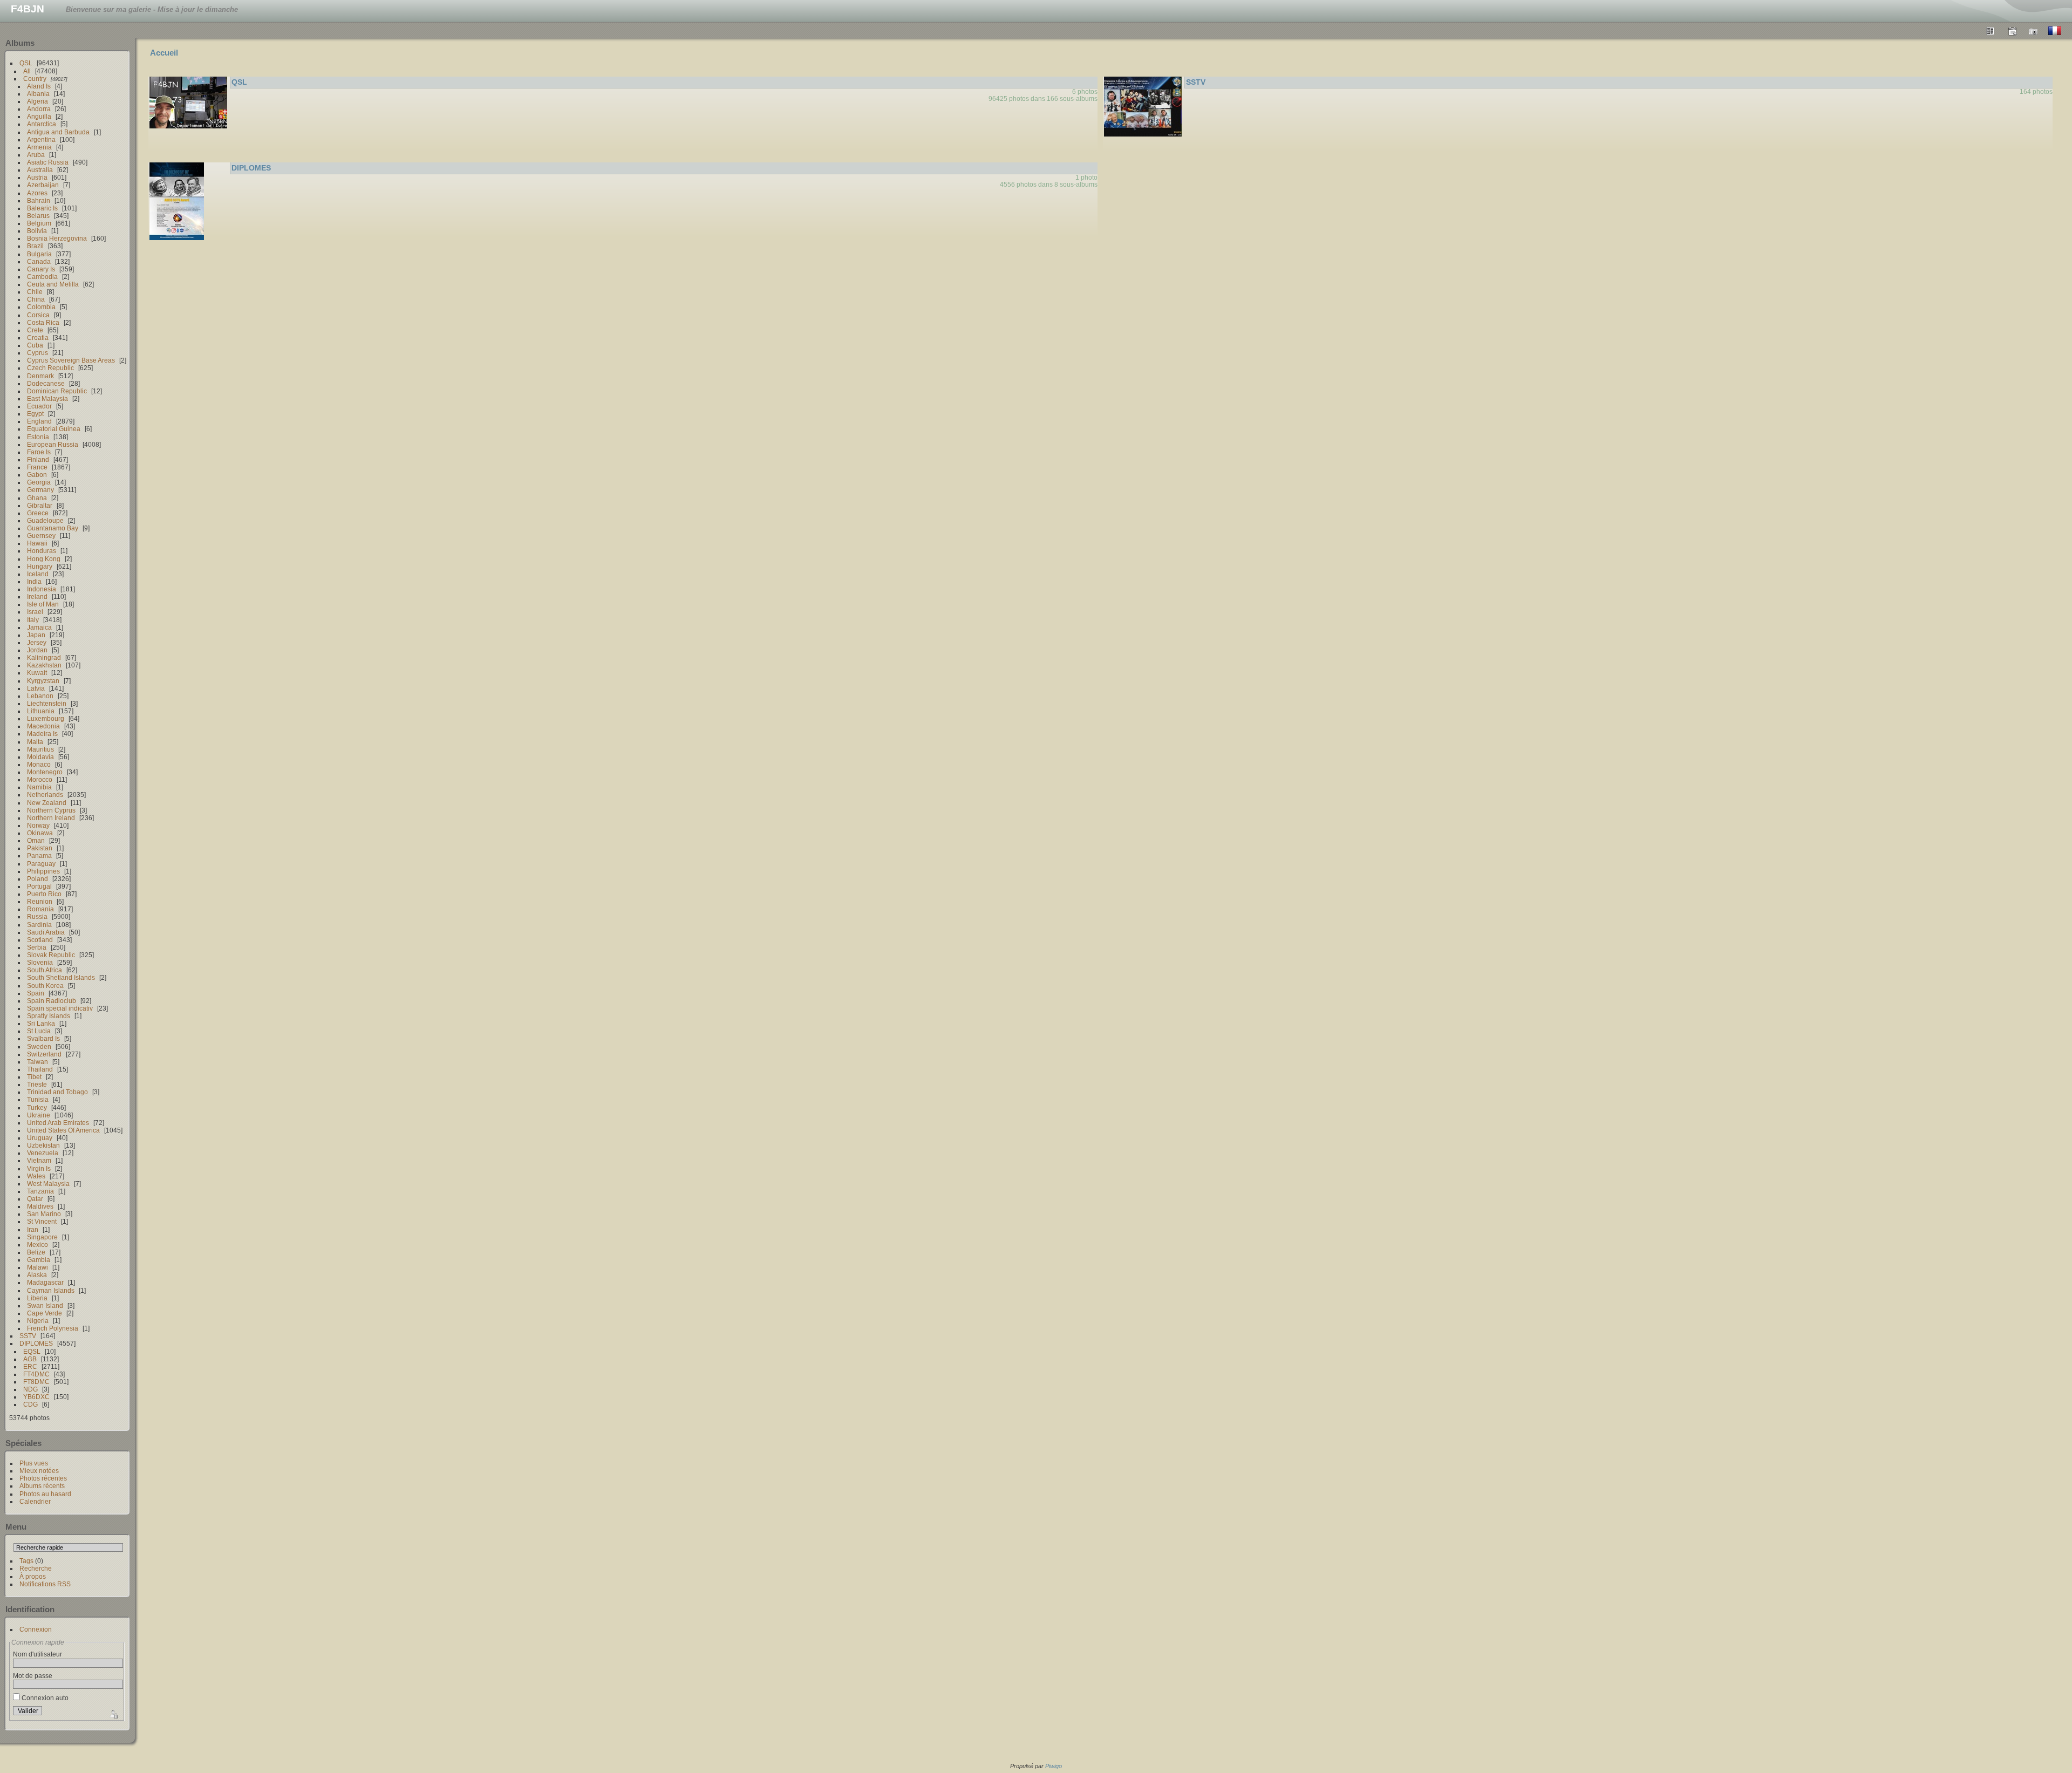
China (36, 299)
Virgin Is (39, 1168)
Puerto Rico (44, 894)
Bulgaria (39, 254)
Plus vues (34, 1463)
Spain (36, 993)
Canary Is (41, 269)
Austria (37, 177)
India (34, 581)
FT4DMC (36, 1374)
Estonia (38, 437)
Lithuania (41, 711)
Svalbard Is (43, 1038)
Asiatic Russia (48, 162)
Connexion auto (44, 1698)
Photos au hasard (45, 1494)
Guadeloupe (45, 520)
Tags (26, 1561)
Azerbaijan (43, 185)
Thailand (40, 1069)
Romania (40, 909)
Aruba (36, 155)
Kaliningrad (44, 657)
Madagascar (45, 1282)
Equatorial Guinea (54, 429)
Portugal (39, 886)
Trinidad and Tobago (57, 1092)
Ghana (37, 498)
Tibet (34, 1077)
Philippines (43, 871)
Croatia (38, 337)
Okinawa (40, 833)
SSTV (28, 1336)
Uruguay (40, 1138)
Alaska (37, 1275)
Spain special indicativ (60, 1008)
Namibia (39, 787)
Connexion (36, 1629)
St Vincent (42, 1221)
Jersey (37, 642)
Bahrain (39, 200)
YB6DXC (36, 1397)
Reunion (40, 901)
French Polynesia (53, 1328)
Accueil (164, 53)
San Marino (44, 1214)
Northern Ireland (51, 818)
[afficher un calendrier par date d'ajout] (2012, 31)
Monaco (39, 764)
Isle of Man (43, 604)
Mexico (38, 1244)
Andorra (39, 109)
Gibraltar (40, 505)
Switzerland (44, 1054)
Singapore (42, 1237)
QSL (26, 63)
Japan (36, 635)
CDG (30, 1404)
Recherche (36, 1568)
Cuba (35, 345)
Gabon (37, 475)
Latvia (36, 688)
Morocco (40, 779)
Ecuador (39, 406)
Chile (35, 292)
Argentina (41, 139)
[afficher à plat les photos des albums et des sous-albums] (1991, 31)
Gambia (39, 1260)
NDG (30, 1389)
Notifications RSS (45, 1584)
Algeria (38, 101)
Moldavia (40, 757)
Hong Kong (44, 559)
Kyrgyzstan (43, 681)
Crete (35, 330)
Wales (36, 1176)
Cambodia (42, 277)
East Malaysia (47, 398)
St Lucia (39, 1031)
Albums (20, 43)
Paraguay (41, 864)
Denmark (40, 376)
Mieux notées (39, 1471)
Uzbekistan (43, 1145)
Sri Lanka (41, 1023)
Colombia (41, 307)
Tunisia (38, 1099)
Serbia (37, 947)
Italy (33, 620)
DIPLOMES (36, 1343)
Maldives (40, 1206)
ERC (30, 1366)
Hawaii (37, 543)
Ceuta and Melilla (53, 284)
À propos (33, 1576)
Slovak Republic (51, 955)
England (39, 421)
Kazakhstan (44, 665)
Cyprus (38, 353)
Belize (36, 1252)
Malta (35, 742)
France (37, 467)
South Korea (45, 986)
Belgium (39, 223)
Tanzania (40, 1191)
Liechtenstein (47, 703)
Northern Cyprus (51, 810)
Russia (37, 916)
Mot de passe (33, 1676)
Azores (37, 193)
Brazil (35, 246)
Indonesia (42, 589)
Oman (36, 840)
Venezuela (43, 1153)
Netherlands (45, 795)
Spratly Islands (49, 1016)
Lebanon (40, 696)
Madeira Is (42, 734)
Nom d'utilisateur (38, 1654)
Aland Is (39, 86)
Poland (38, 879)
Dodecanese (46, 383)
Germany (40, 490)
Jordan (37, 650)
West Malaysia (48, 1184)
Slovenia (40, 962)
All (27, 71)
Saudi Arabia (46, 932)
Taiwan (38, 1062)
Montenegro (45, 772)
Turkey (37, 1107)
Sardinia (39, 925)
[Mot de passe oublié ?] (113, 1713)
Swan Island (45, 1305)
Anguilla (39, 116)
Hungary (40, 566)
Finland (38, 459)
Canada (39, 261)
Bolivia (37, 231)
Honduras (42, 551)
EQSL (32, 1351)
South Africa (45, 970)
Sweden (39, 1046)
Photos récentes (43, 1478)
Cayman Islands (51, 1290)
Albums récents (42, 1486)
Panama (39, 855)
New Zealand (47, 803)
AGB (30, 1359)
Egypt (35, 414)
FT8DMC (36, 1382)
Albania (38, 94)
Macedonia (43, 726)
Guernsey (41, 536)
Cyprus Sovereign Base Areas (71, 360)
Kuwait (37, 673)
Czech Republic (50, 368)
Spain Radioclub (52, 1001)
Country (35, 79)
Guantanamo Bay (53, 528)
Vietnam (39, 1160)
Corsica (38, 315)
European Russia (53, 444)
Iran (33, 1229)
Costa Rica (43, 322)
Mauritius (40, 749)
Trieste (37, 1084)
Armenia (39, 147)
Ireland (37, 596)
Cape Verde (45, 1313)
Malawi (38, 1267)
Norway (38, 825)
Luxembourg (46, 718)
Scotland (40, 940)
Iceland (38, 574)
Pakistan (40, 848)
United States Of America (63, 1130)
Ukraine (39, 1115)
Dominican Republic (57, 391)
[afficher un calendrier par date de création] (2034, 31)
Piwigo (1054, 1766)
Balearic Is (42, 208)
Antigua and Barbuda (58, 132)
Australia (40, 170)
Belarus (38, 216)
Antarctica (42, 124)
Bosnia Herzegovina (57, 238)
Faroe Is (39, 452)
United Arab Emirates (58, 1123)
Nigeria (38, 1321)
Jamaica (39, 627)
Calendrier (35, 1501)
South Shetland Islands (61, 977)
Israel (35, 612)
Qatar (35, 1199)
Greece (38, 513)
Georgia (39, 482)
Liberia (37, 1298)
